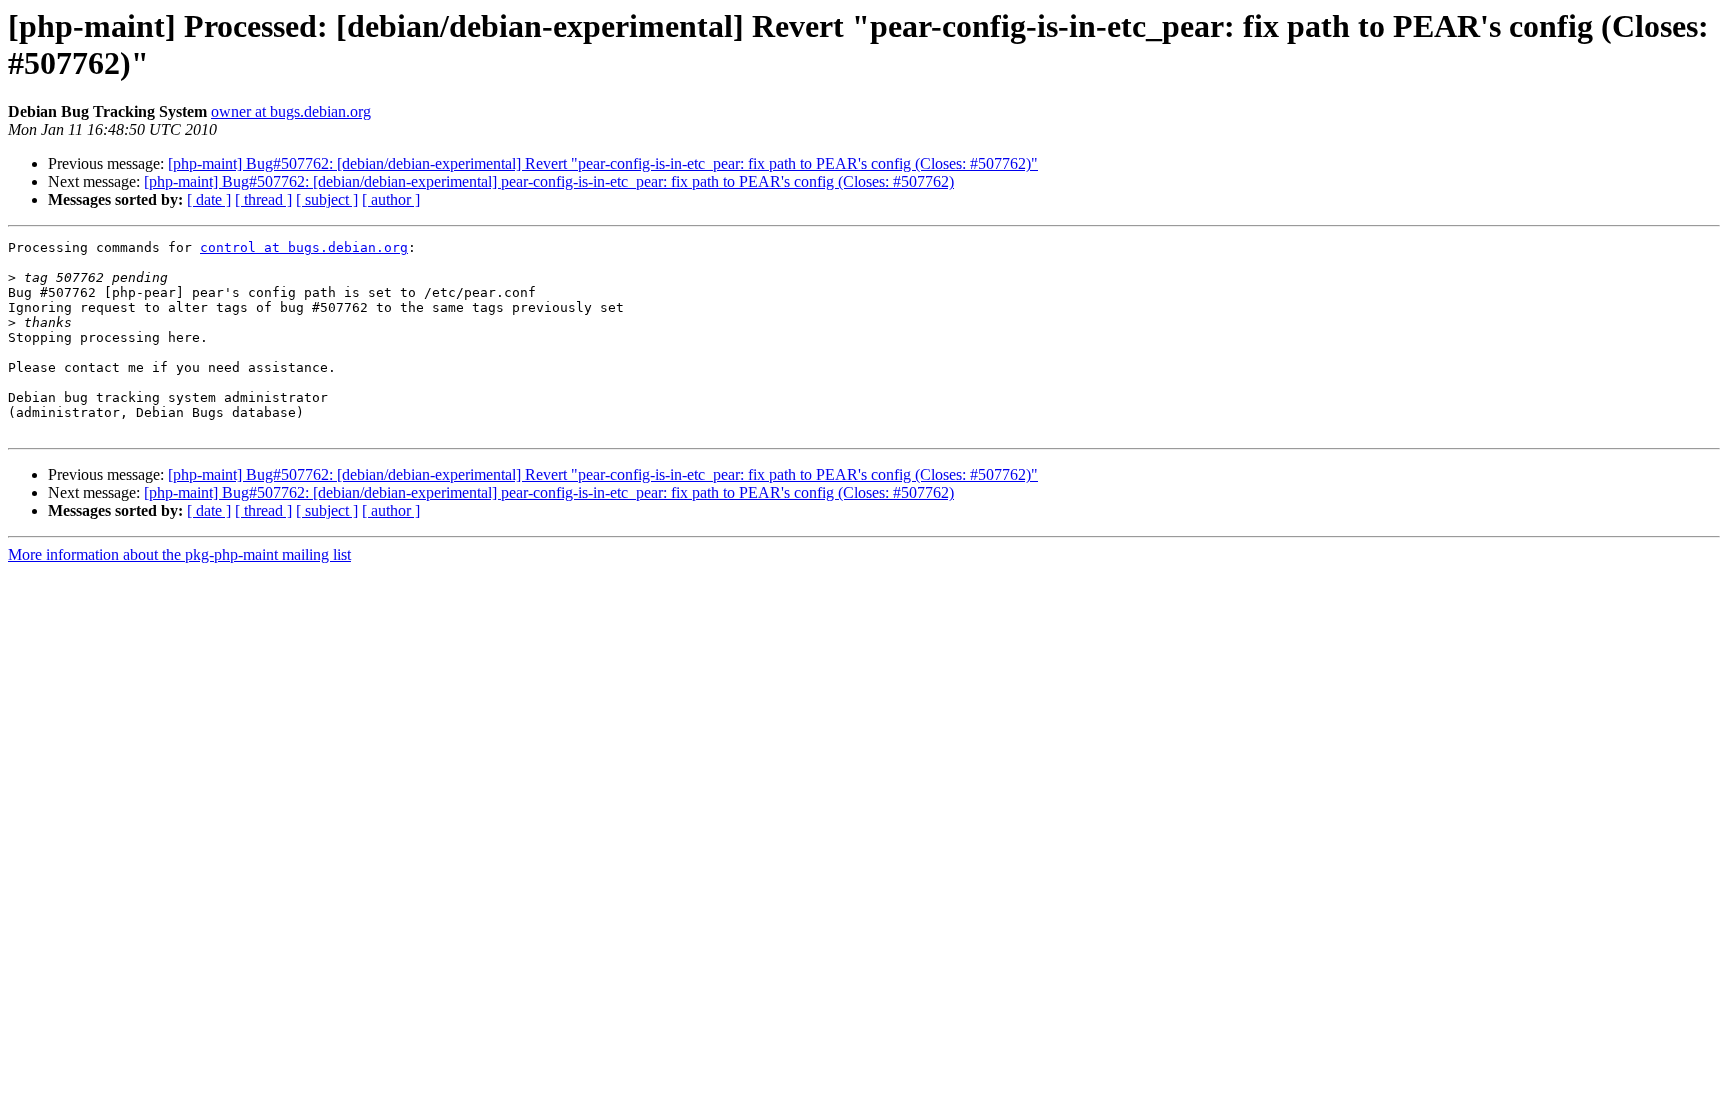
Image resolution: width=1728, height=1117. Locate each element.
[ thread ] (263, 199)
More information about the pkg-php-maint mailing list (179, 554)
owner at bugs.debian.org (291, 111)
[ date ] (209, 199)
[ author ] (391, 199)
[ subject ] (327, 199)
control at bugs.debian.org (304, 247)
